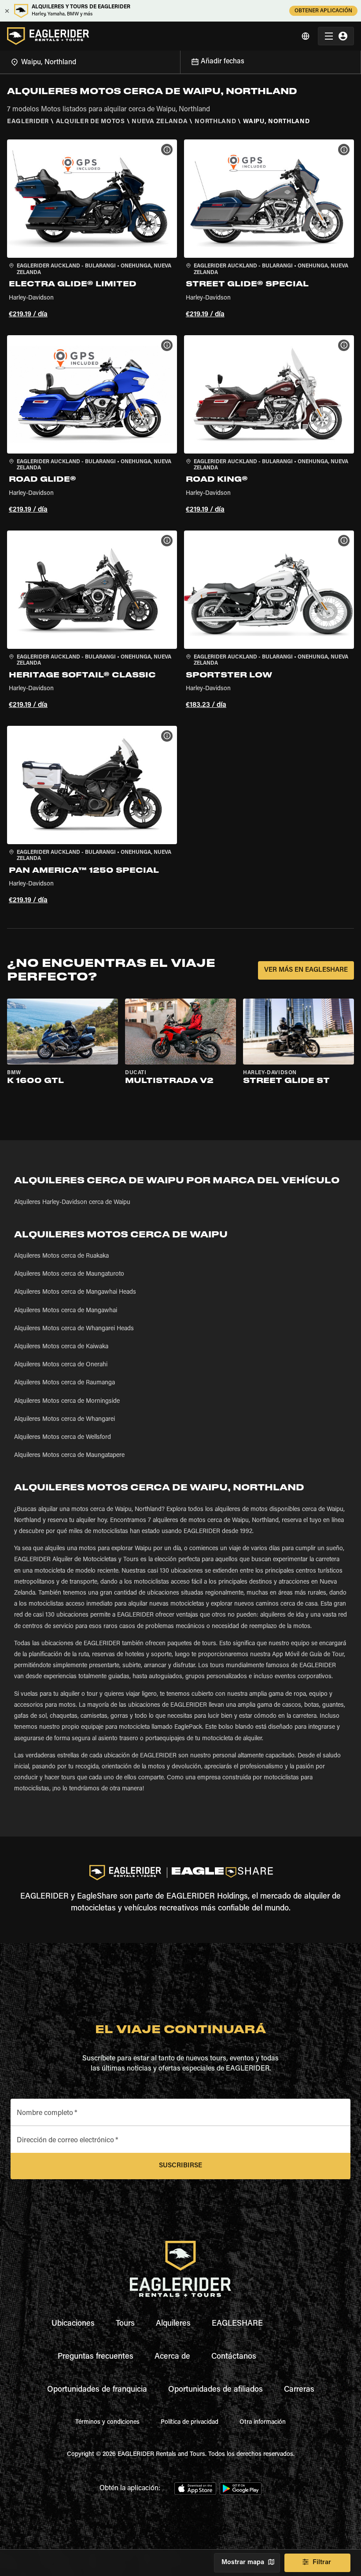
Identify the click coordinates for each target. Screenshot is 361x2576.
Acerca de (172, 2357)
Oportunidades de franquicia (97, 2390)
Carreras (299, 2390)
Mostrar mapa (243, 2563)
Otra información (263, 2422)
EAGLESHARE (237, 2324)
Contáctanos (234, 2357)
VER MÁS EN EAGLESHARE (306, 970)
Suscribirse (180, 2166)
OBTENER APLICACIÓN (323, 11)
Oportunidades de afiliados (215, 2390)
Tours (125, 2324)
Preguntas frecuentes (96, 2357)
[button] (92, 230)
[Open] (180, 61)
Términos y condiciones (107, 2422)
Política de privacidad (190, 2422)
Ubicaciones (73, 2324)
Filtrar (322, 2563)
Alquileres (173, 2324)
